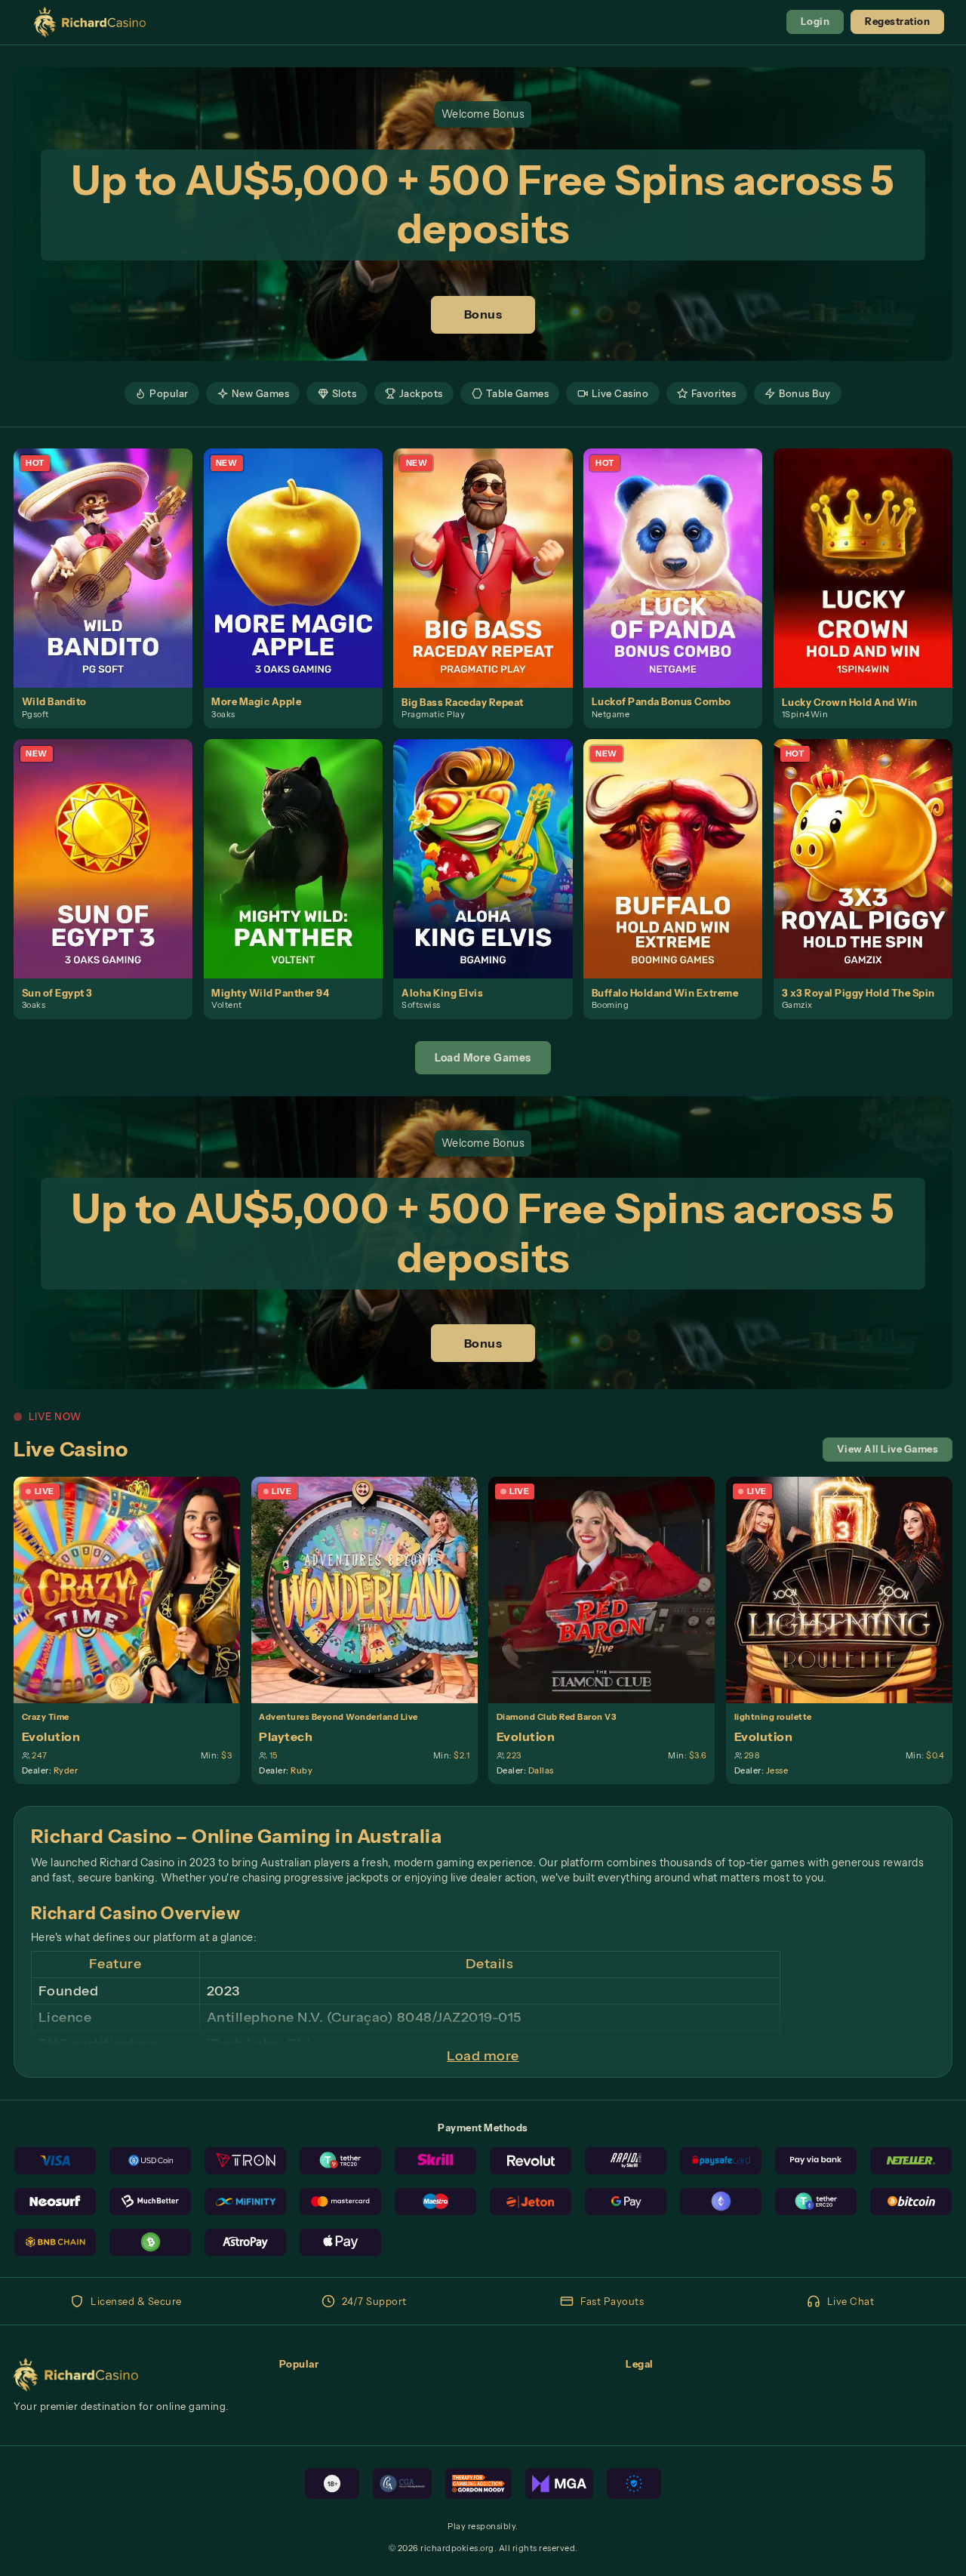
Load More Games (483, 1058)
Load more (483, 2056)
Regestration (897, 22)
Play (111, 553)
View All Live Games (888, 1449)
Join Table (135, 1590)
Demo (111, 582)
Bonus (483, 314)
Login (815, 22)
